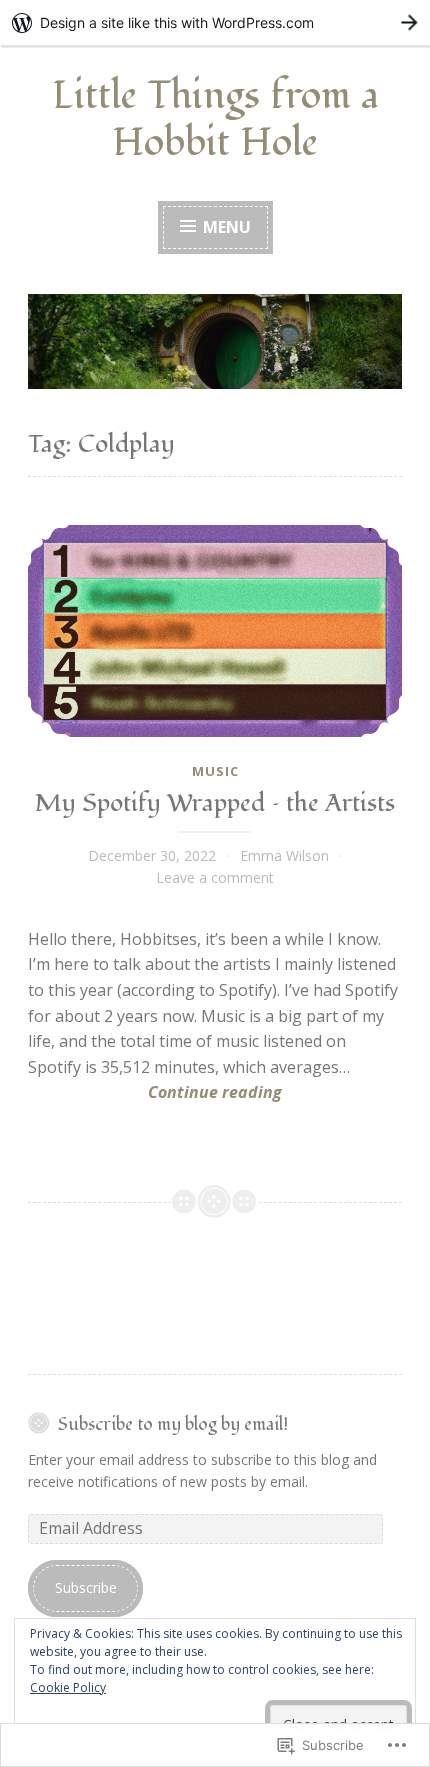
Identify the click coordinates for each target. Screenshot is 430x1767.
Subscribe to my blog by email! (173, 1424)
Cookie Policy (68, 1687)
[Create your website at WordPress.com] (215, 22)
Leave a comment (215, 877)
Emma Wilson (284, 855)
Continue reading (155, 1093)
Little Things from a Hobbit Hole (215, 119)
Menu (225, 227)
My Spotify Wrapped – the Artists (215, 803)
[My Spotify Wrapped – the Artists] (215, 631)
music (215, 771)
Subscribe (86, 1587)
